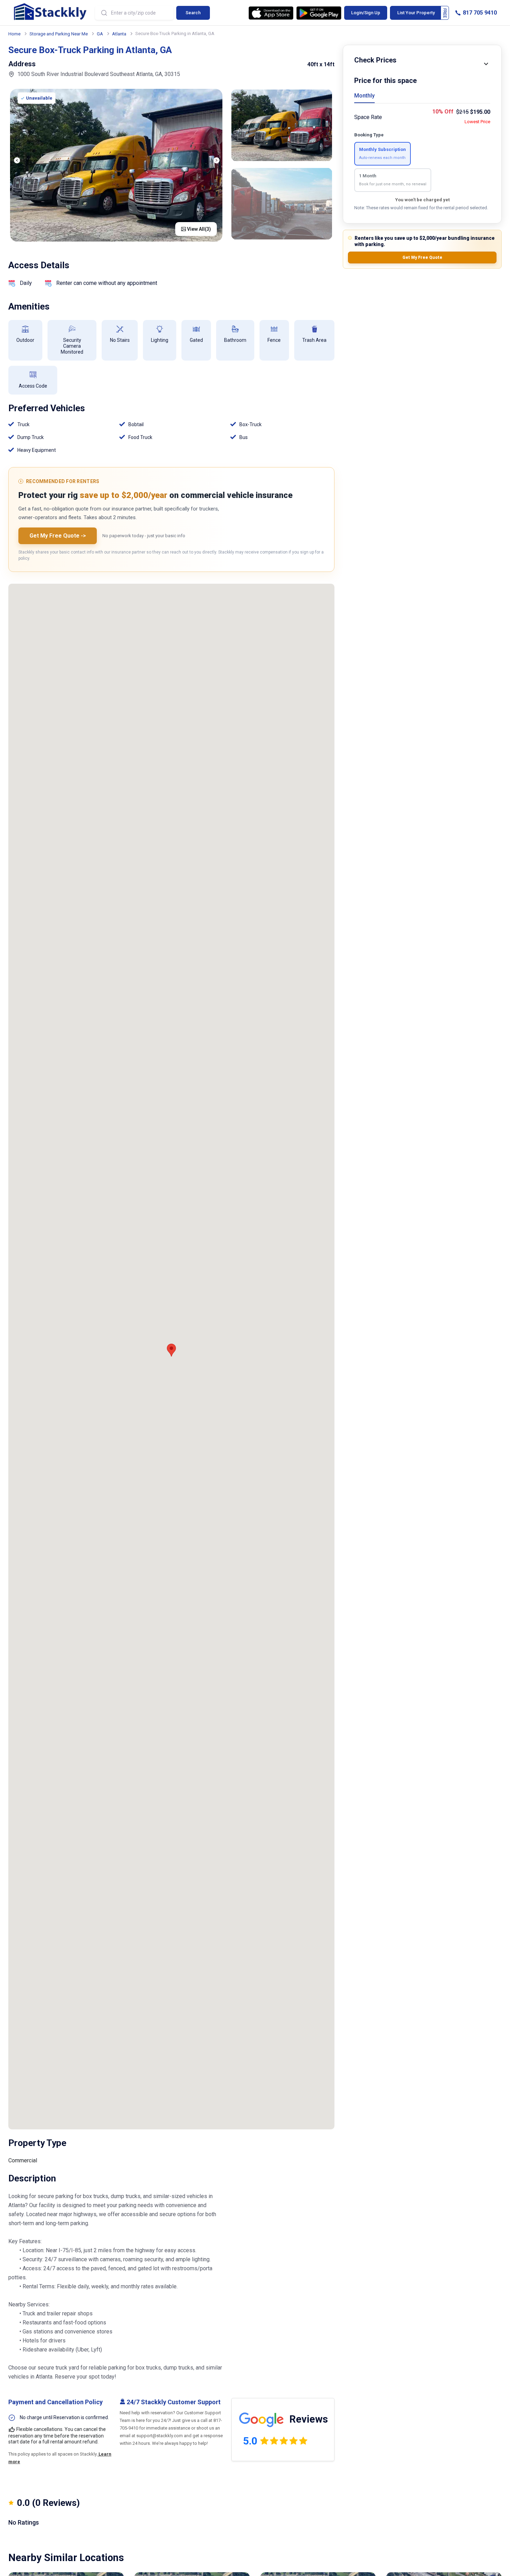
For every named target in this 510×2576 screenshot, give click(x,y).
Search (193, 13)
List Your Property (416, 13)
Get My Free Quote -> (58, 536)
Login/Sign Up (366, 13)
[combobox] (134, 13)
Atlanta (119, 34)
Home (14, 34)
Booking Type (369, 135)
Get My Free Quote (422, 257)
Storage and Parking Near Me (59, 34)
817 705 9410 (479, 13)
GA (100, 34)
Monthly (364, 96)
